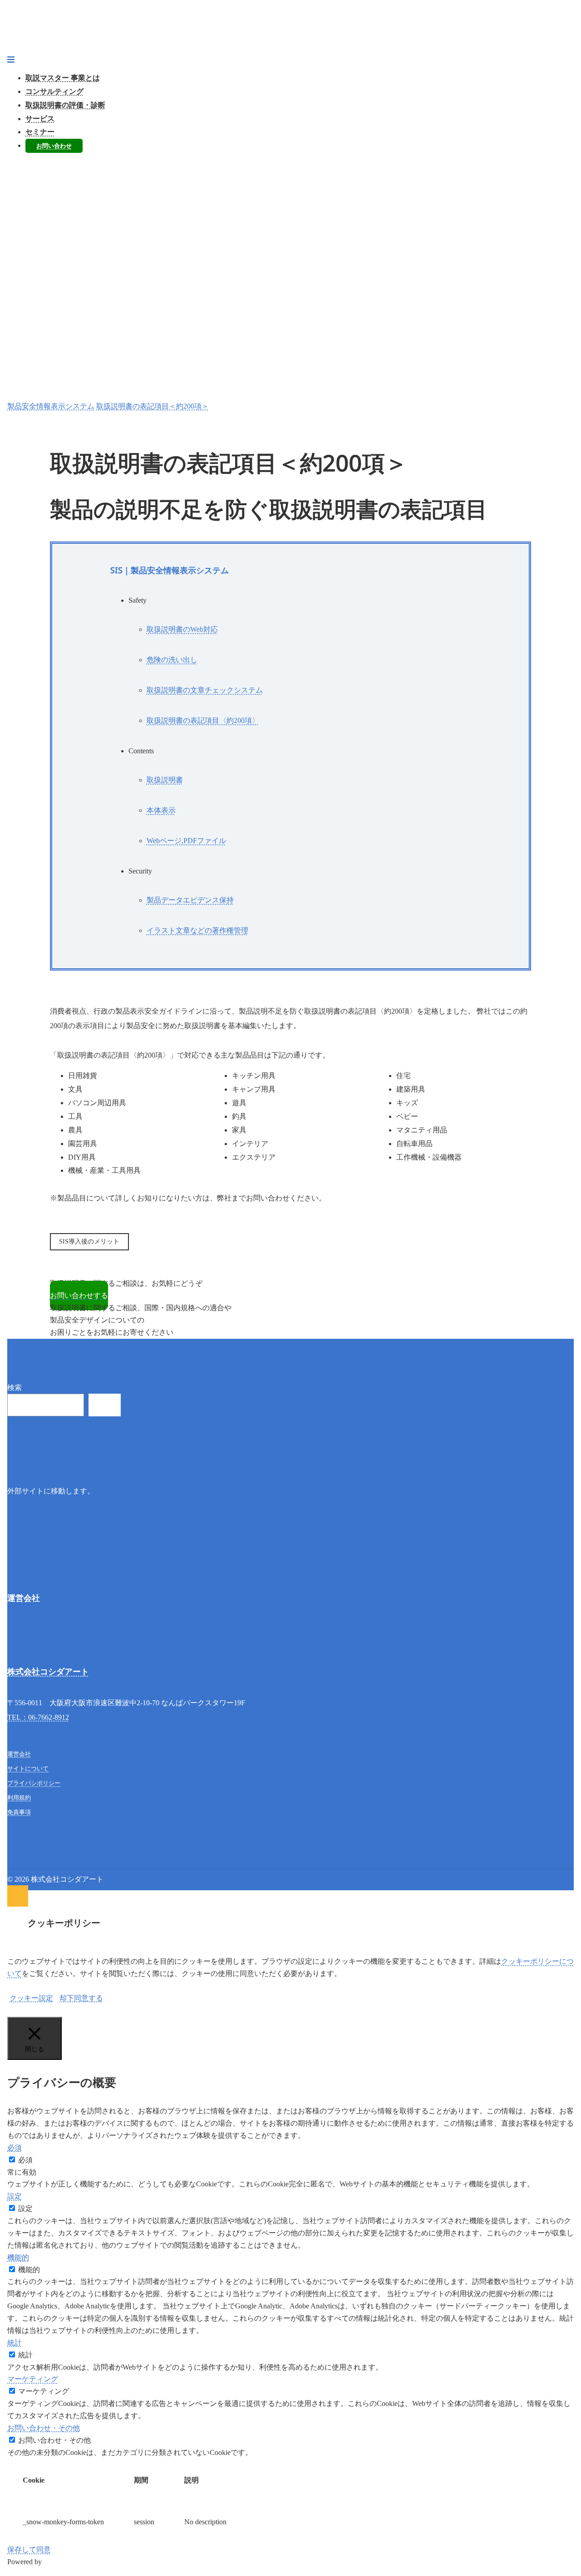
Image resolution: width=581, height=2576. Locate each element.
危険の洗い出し (172, 660)
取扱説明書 (165, 780)
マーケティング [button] (33, 2379)
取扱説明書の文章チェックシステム (205, 690)
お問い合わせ (54, 146)
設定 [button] (15, 2196)
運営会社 (19, 1754)
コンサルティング (54, 91)
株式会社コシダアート (48, 1671)
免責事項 (19, 1812)
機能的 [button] (18, 2257)
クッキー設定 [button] (31, 1998)
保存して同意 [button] (29, 2549)
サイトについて (28, 1769)
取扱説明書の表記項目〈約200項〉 (203, 720)
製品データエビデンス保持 (190, 900)
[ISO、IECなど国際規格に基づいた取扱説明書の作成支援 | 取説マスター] (290, 30)
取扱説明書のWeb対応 (182, 629)
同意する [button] (89, 1998)
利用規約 (19, 1798)
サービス (40, 119)
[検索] (105, 1405)
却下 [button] (67, 1998)
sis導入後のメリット (89, 1242)
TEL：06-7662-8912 (38, 1717)
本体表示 (161, 810)
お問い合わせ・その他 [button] (44, 2428)
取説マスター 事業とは (63, 78)
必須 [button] (15, 2148)
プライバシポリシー (34, 1783)
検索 (15, 1388)
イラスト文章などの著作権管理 (197, 930)
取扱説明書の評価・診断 (65, 105)
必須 (25, 2160)
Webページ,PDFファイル (186, 841)
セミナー (40, 132)
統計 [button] (15, 2343)
